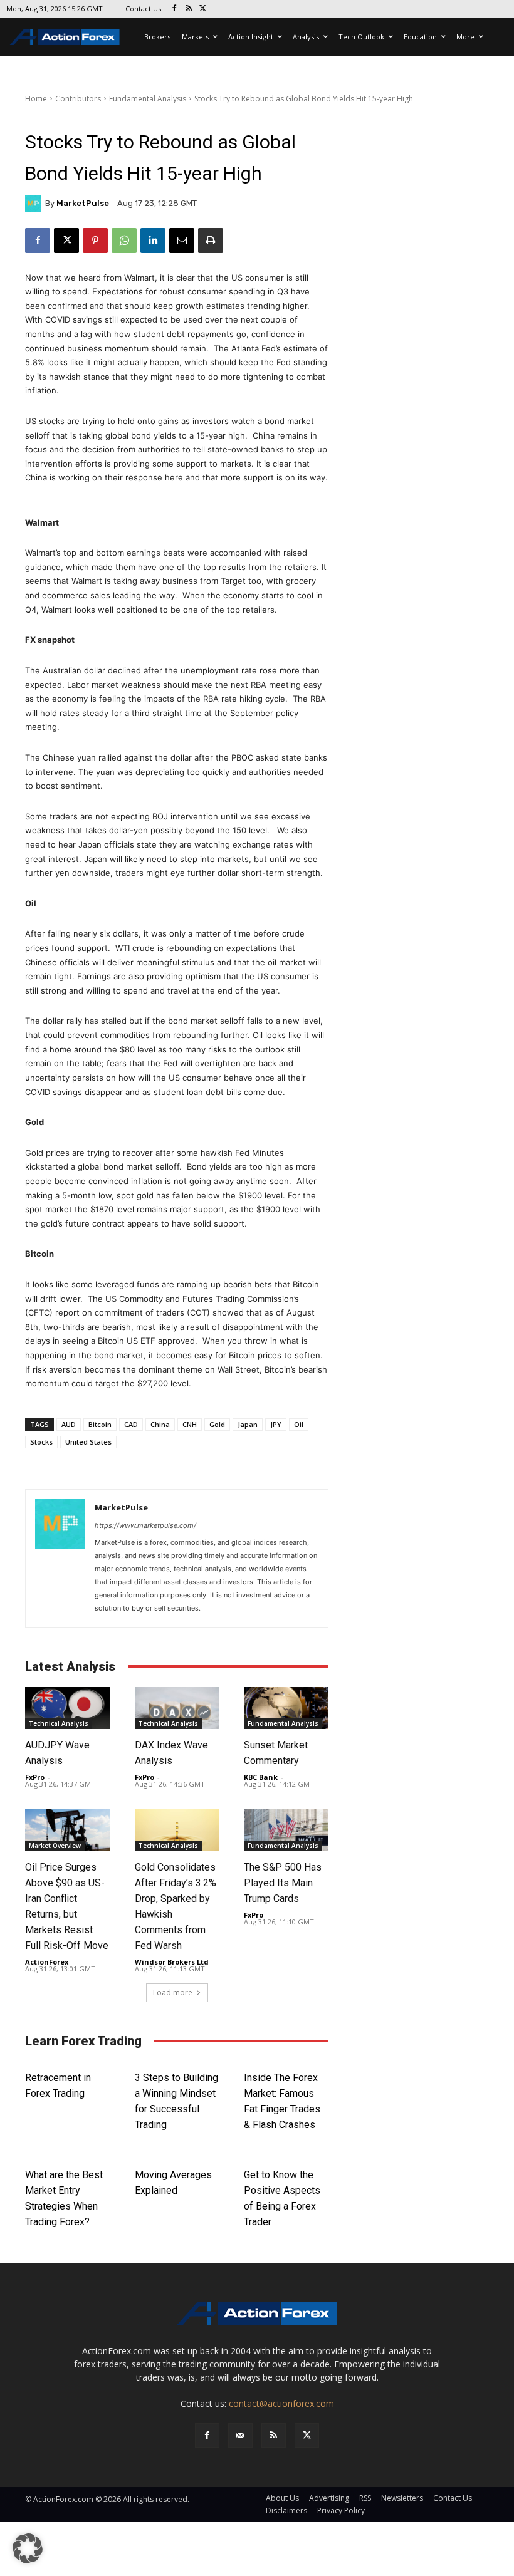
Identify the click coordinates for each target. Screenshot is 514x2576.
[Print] (211, 241)
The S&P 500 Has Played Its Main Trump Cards (283, 1883)
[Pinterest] (95, 241)
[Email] (182, 241)
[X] (203, 9)
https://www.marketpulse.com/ (145, 1525)
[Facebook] (175, 9)
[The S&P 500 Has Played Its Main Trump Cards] (286, 1830)
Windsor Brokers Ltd (172, 1962)
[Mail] (240, 2435)
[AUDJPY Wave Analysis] (67, 1708)
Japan (248, 1424)
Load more (173, 1992)
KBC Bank (261, 1777)
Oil (299, 1424)
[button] (28, 2548)
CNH (190, 1424)
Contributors (78, 99)
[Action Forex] (65, 37)
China (160, 1424)
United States (88, 1442)
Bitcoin (100, 1424)
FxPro (35, 1777)
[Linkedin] (153, 241)
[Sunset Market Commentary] (286, 1708)
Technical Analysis (59, 1723)
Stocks (41, 1442)
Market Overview (55, 1846)
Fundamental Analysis (148, 99)
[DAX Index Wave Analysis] (177, 1708)
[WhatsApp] (124, 241)
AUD (69, 1424)
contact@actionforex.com (281, 2403)
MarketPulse (83, 203)
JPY (276, 1424)
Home (36, 99)
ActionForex (47, 1962)
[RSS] (189, 9)
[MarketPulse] (35, 204)
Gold (217, 1424)
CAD (131, 1424)
